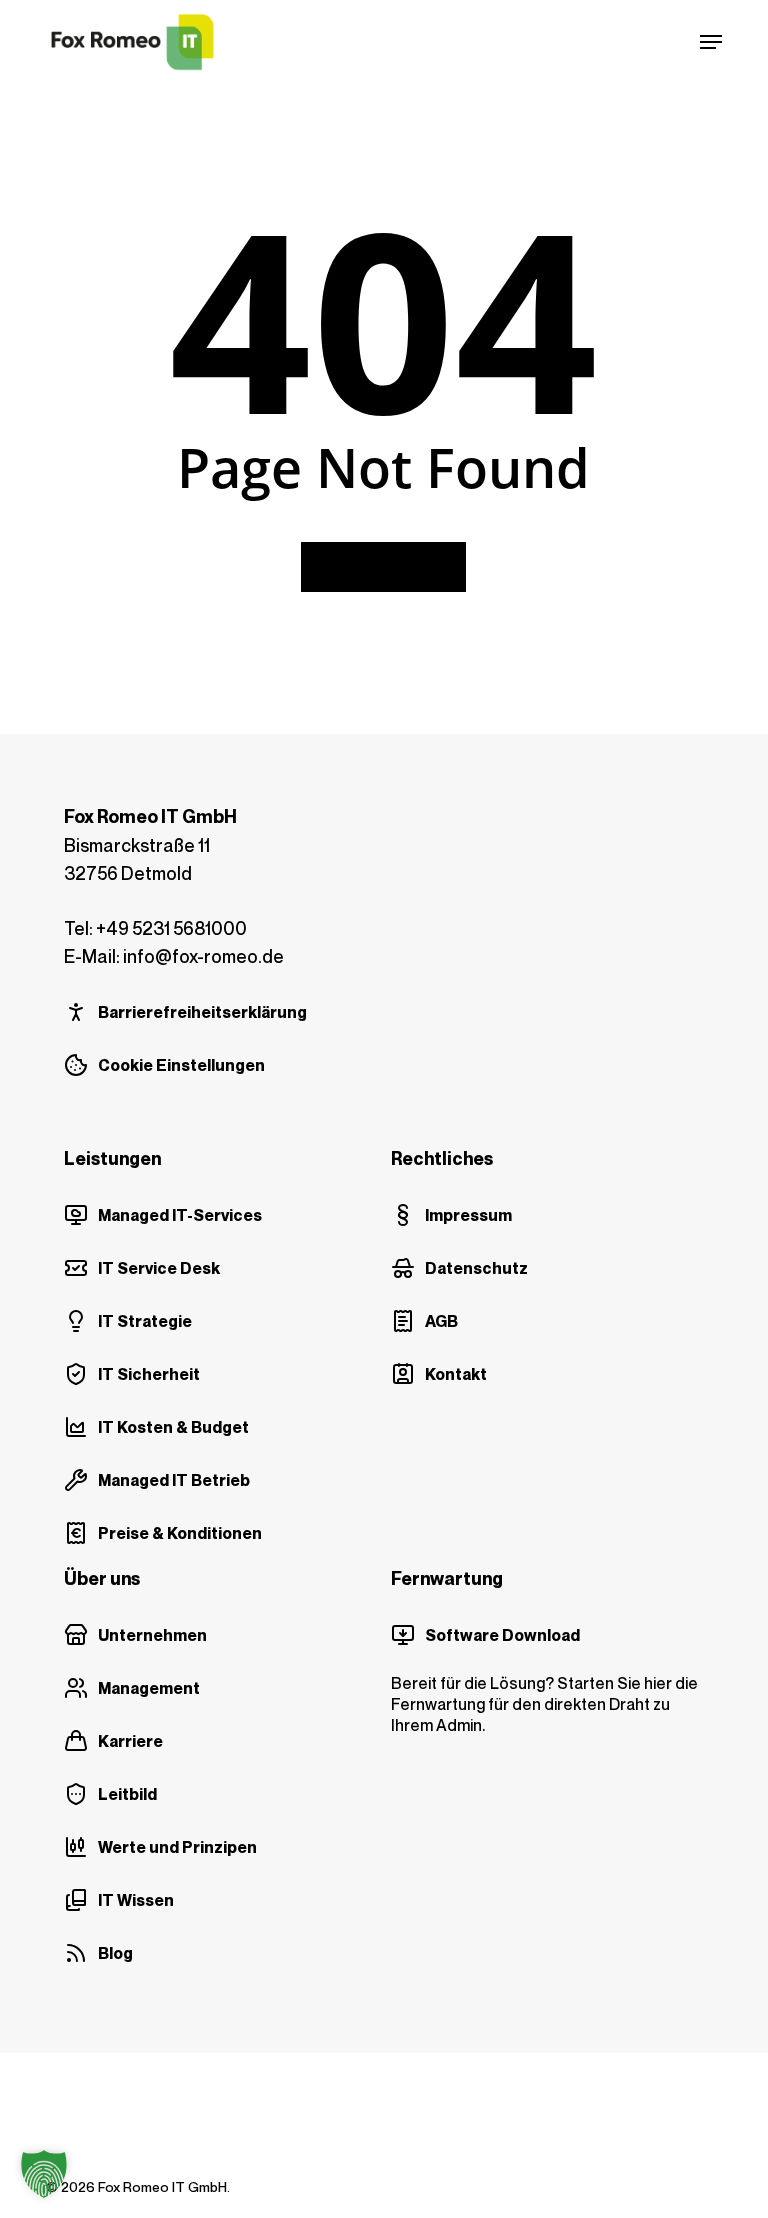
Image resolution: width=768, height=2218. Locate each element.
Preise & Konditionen (180, 1533)
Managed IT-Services (180, 1215)
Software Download (502, 1635)
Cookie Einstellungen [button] (181, 1065)
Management (149, 1688)
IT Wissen (136, 1900)
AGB (441, 1321)
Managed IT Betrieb (174, 1480)
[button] (711, 42)
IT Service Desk (159, 1268)
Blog (115, 1953)
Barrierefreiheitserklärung (202, 1012)
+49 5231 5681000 (171, 928)
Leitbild (127, 1794)
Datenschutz (476, 1268)
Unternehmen (152, 1635)
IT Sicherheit (149, 1374)
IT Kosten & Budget (173, 1427)
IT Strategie (145, 1321)
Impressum (468, 1215)
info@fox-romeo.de (203, 956)
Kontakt (456, 1374)
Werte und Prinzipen (177, 1847)
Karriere (130, 1741)
